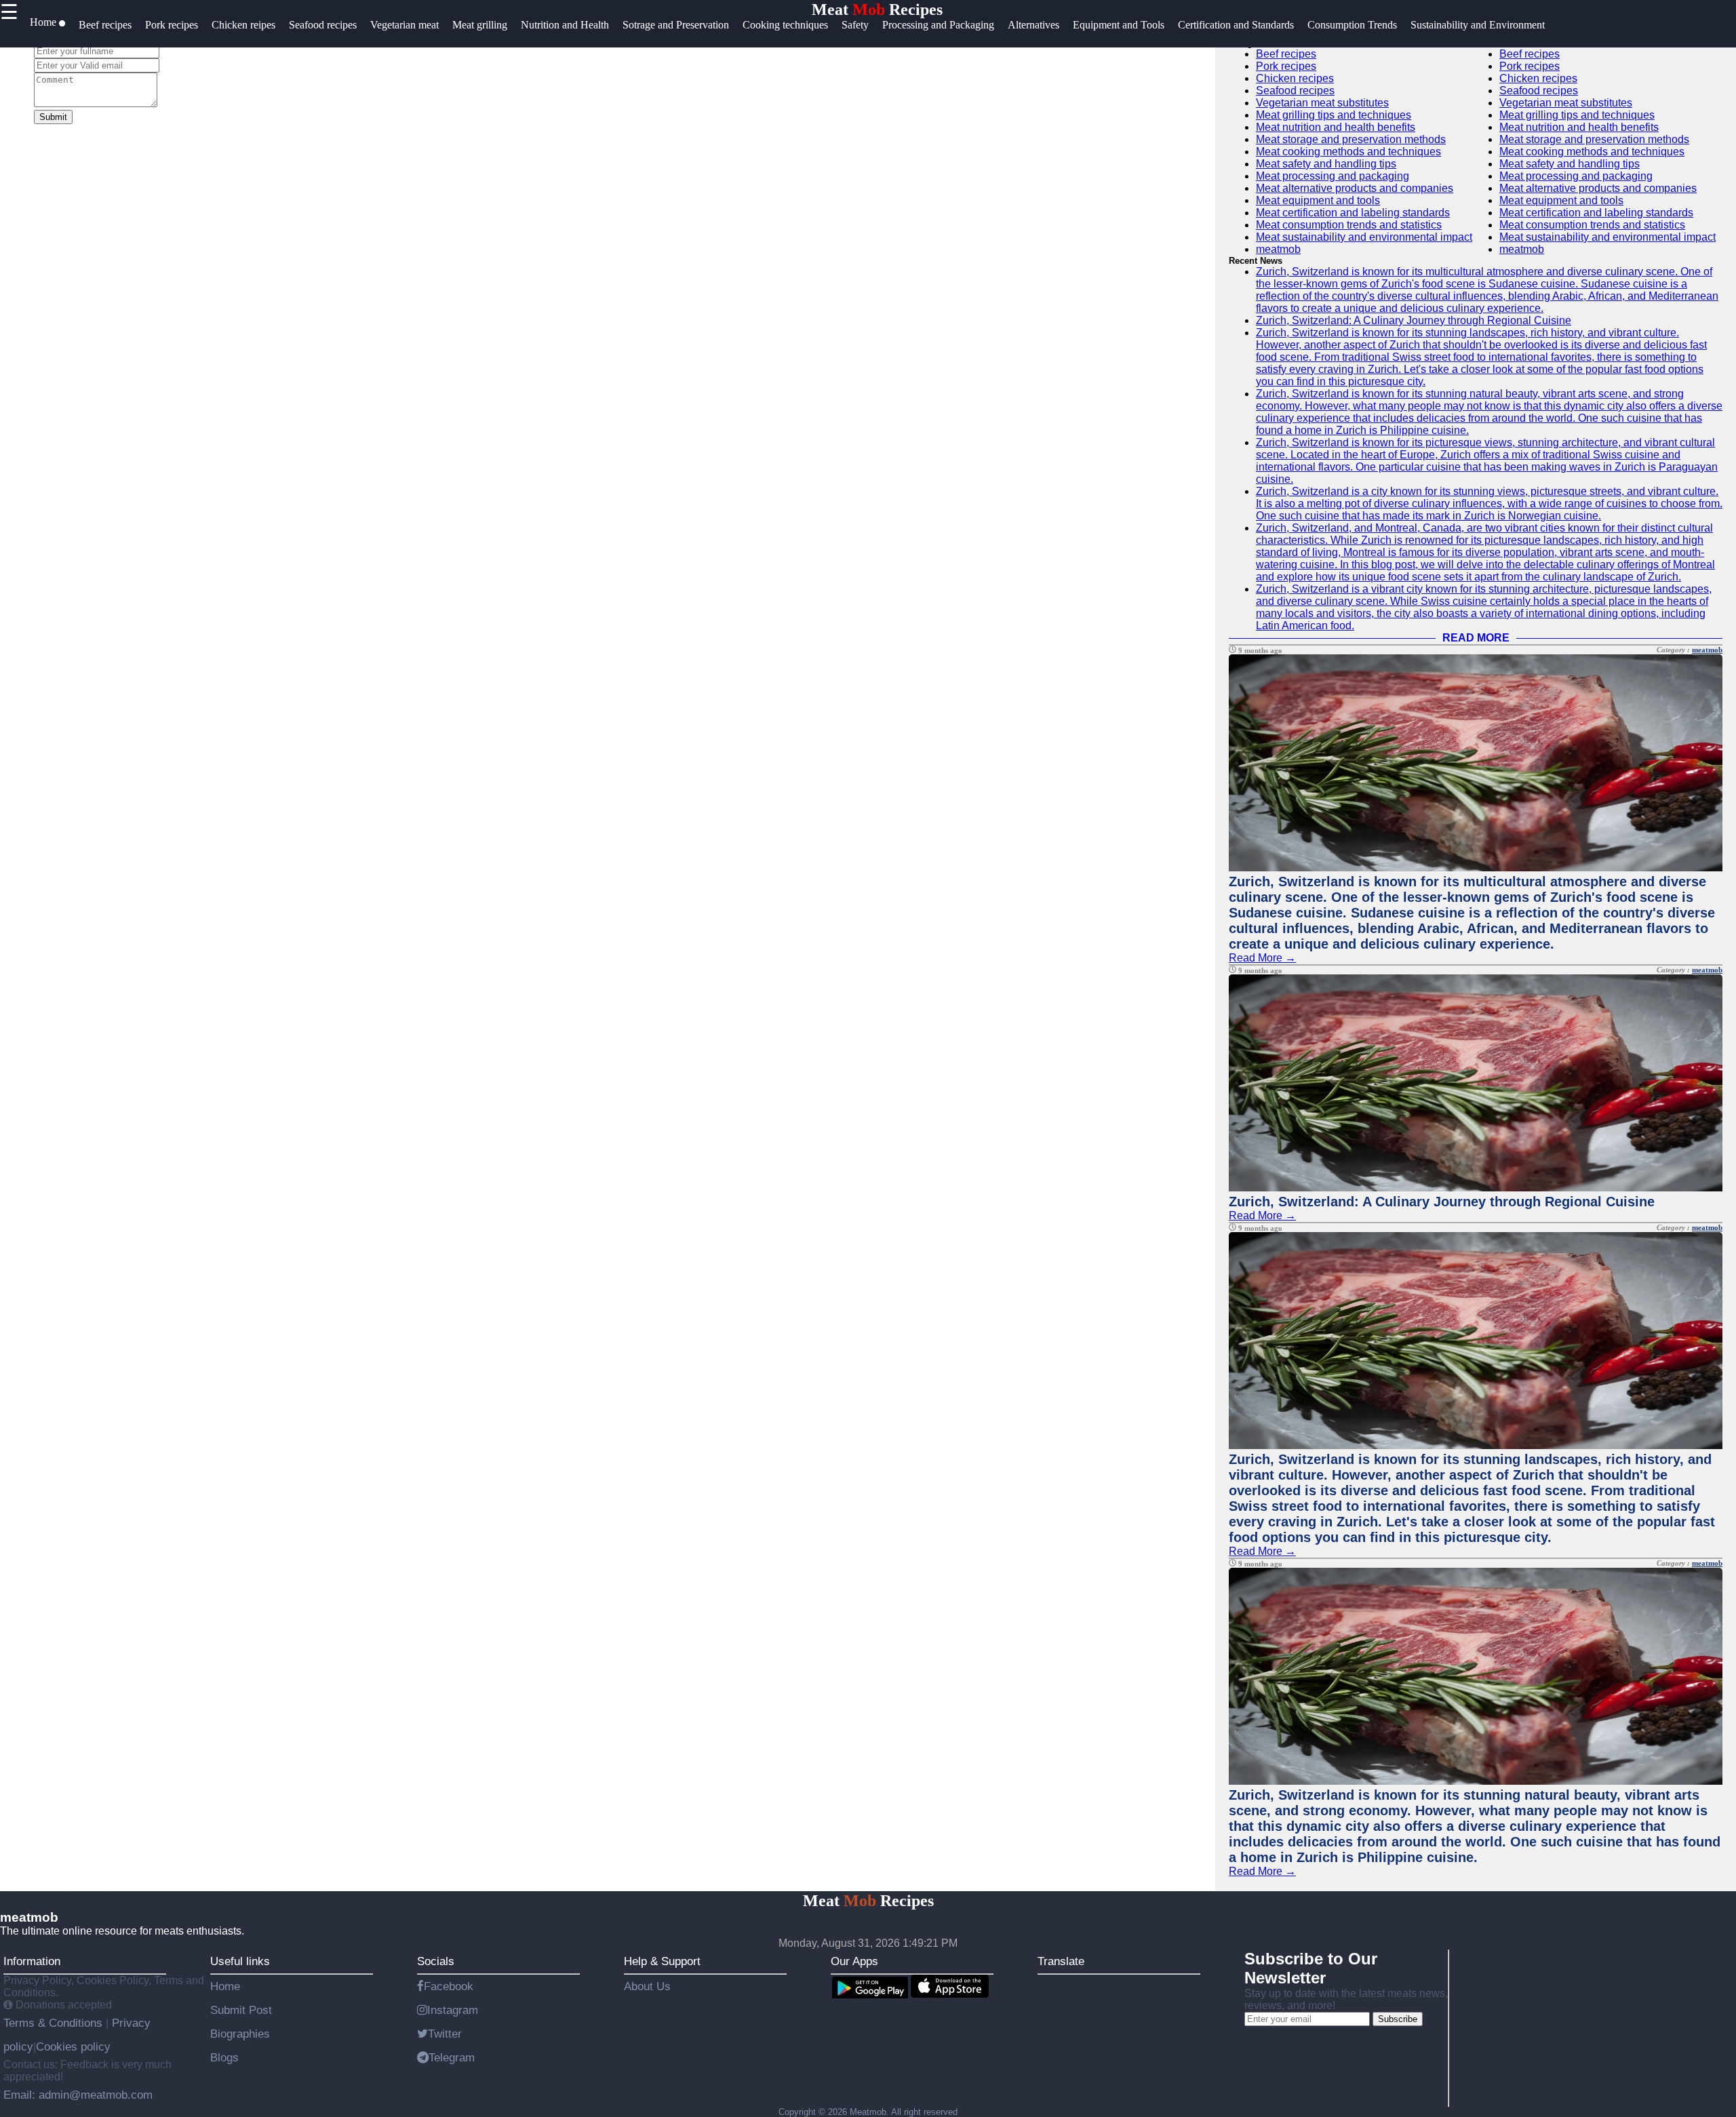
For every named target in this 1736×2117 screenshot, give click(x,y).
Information (32, 1961)
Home (225, 1986)
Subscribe (1398, 2019)
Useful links (240, 1961)
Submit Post (241, 2010)
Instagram (453, 2010)
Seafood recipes (1295, 91)
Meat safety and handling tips (1326, 164)
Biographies (240, 2034)
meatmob (1278, 249)
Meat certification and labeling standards (1353, 213)
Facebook (449, 1986)
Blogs (224, 2057)
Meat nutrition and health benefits (1336, 127)
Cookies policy (73, 2046)
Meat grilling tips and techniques (1334, 115)
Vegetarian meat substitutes (1322, 103)
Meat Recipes (877, 9)
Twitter (445, 2034)
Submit (53, 117)
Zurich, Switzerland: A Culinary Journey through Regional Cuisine (1414, 320)
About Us (647, 1986)
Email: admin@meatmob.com (78, 2095)
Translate (1061, 1961)
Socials (436, 1961)
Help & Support (662, 1961)
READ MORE (1476, 638)
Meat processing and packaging (1333, 176)
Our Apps (854, 1961)
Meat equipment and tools (1318, 200)
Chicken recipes (1295, 78)
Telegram (452, 2057)
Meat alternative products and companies (1355, 188)
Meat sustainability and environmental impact (1364, 237)
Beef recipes (1286, 54)
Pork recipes (1286, 66)
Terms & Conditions (55, 2023)
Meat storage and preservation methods (1351, 139)
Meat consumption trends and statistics (1349, 225)
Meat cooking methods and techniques (1348, 152)
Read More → (1262, 958)
